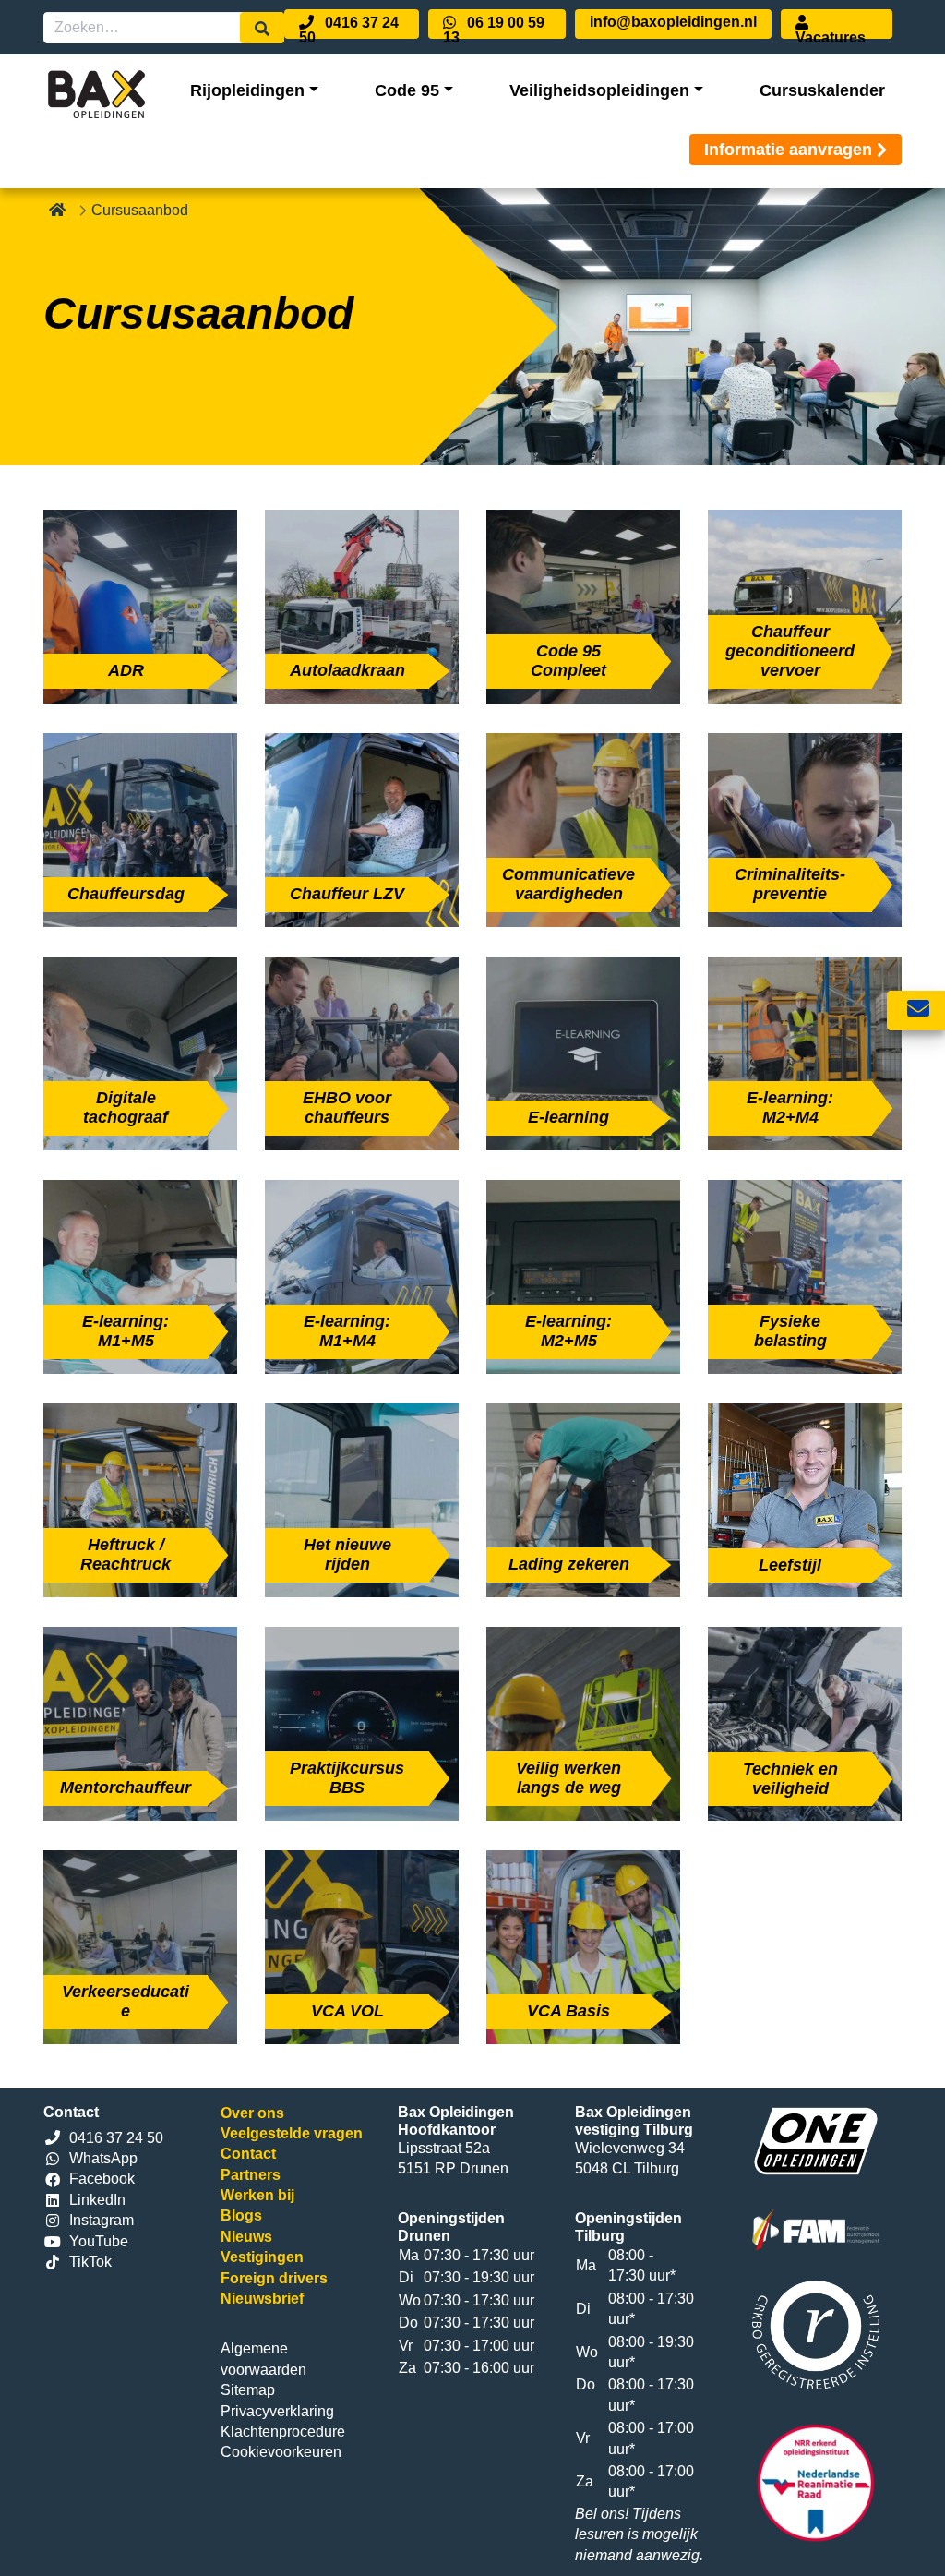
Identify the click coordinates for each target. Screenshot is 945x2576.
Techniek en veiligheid (790, 1779)
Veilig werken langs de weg (568, 1778)
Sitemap (248, 2390)
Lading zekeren (569, 1564)
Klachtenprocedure (283, 2432)
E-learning (568, 1117)
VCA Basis (568, 2011)
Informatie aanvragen (788, 150)
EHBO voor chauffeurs (347, 1107)
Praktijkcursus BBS (347, 1778)
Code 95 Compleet (568, 661)
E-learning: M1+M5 (126, 1331)
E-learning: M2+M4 (790, 1107)
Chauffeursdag (126, 894)
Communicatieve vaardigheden (568, 884)
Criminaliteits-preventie (790, 884)
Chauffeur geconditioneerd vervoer (790, 651)
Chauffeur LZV (347, 894)
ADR (126, 670)
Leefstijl (790, 1565)
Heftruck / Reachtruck (126, 1554)
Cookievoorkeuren (281, 2452)
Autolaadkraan (347, 670)
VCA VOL (347, 2011)
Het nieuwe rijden (347, 1554)
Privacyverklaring (277, 2411)
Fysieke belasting (790, 1331)
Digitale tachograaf (126, 1107)
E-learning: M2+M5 (568, 1331)
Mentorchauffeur (126, 1788)
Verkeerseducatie (126, 2001)
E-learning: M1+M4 (347, 1331)
